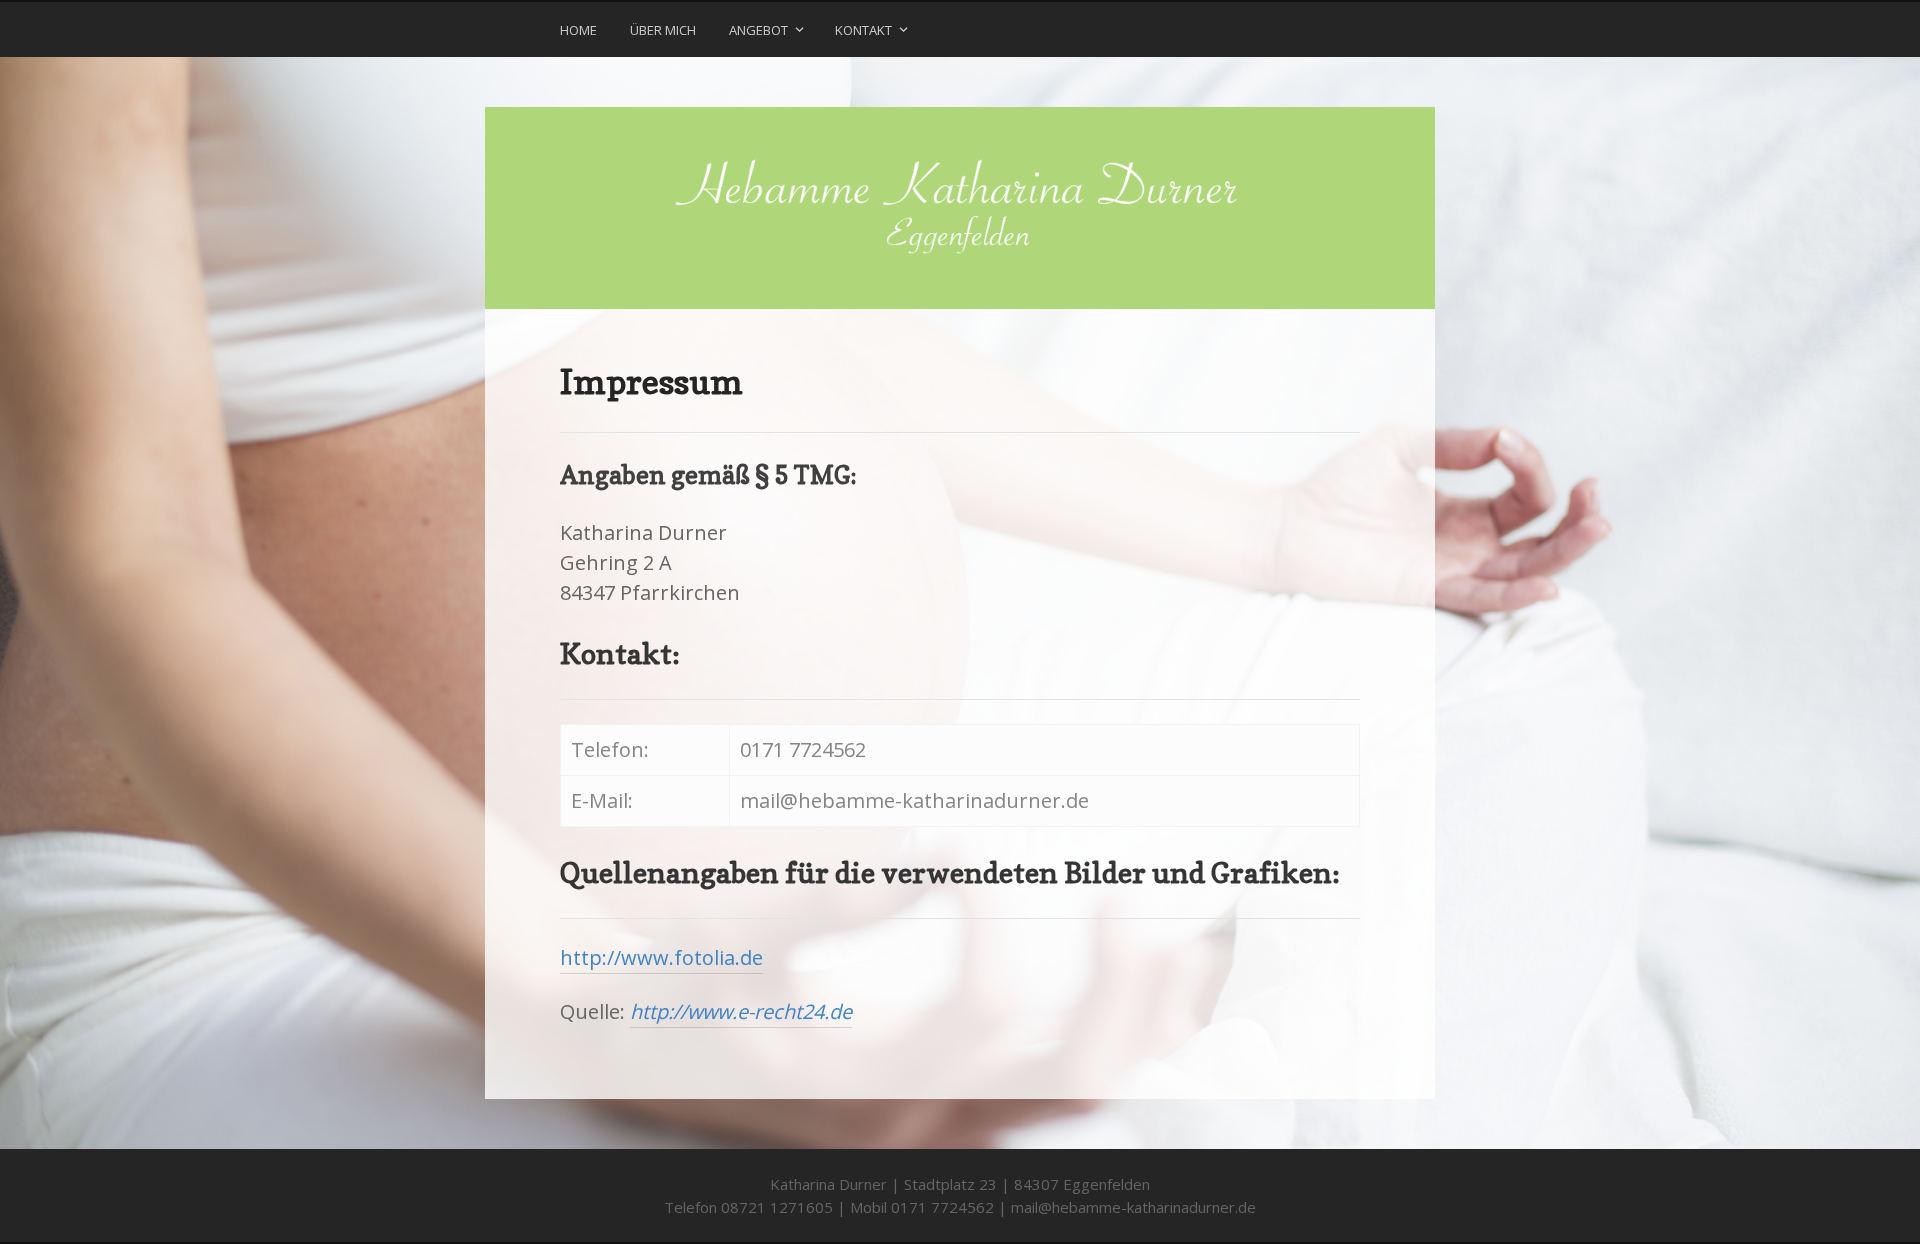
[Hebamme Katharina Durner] (960, 208)
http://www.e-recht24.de (741, 1011)
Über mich (663, 30)
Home (578, 30)
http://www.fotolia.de (661, 957)
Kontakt (863, 30)
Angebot (758, 30)
